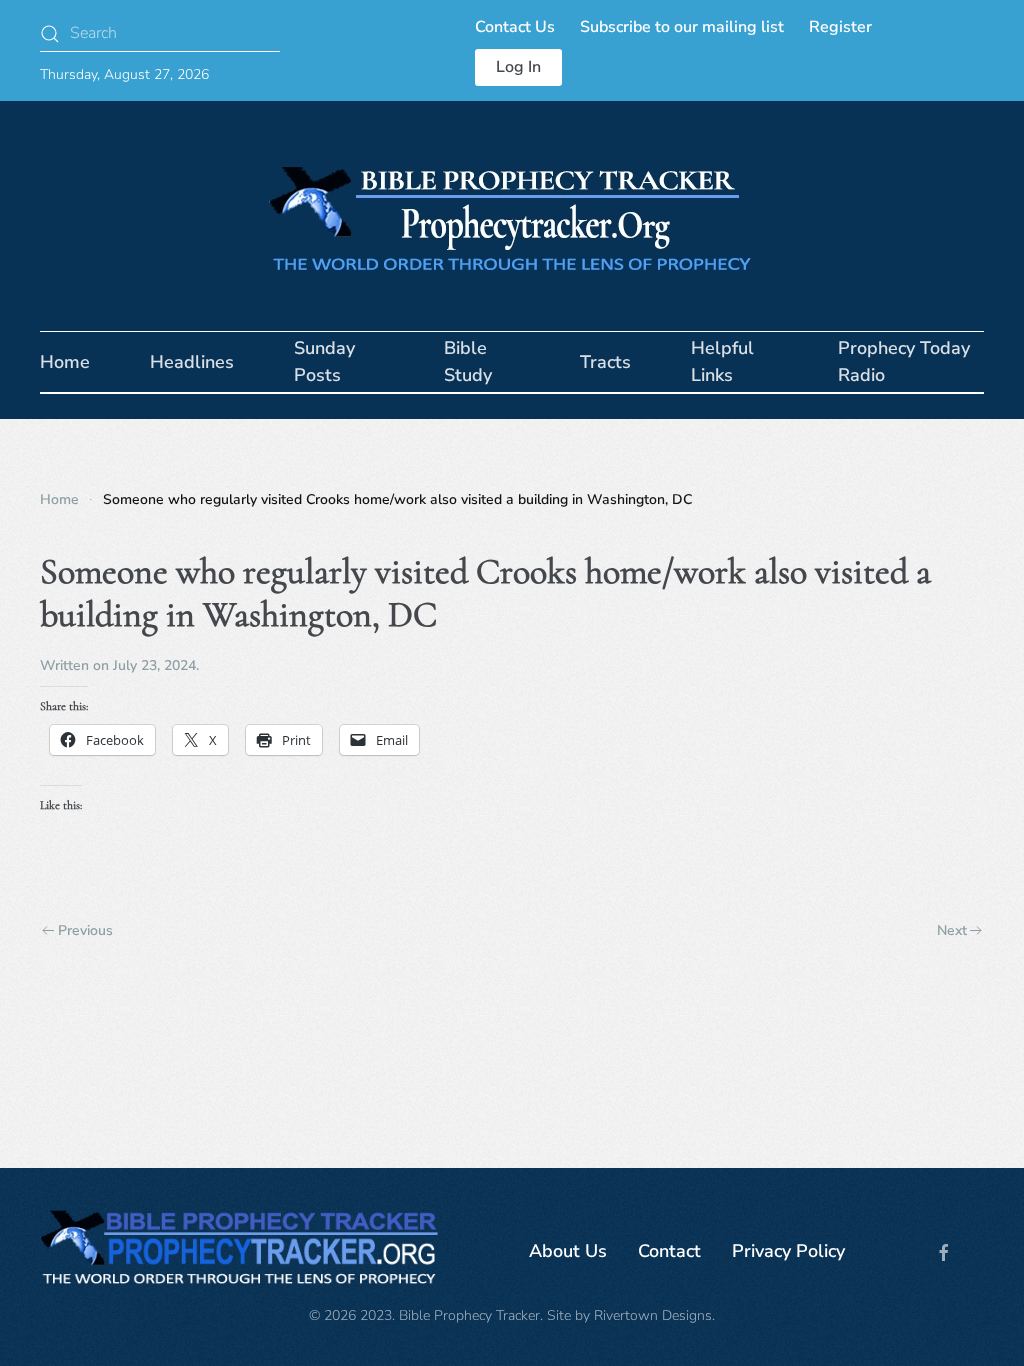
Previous (85, 930)
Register (840, 27)
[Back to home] (512, 216)
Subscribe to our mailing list (682, 27)
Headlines (192, 362)
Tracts (605, 362)
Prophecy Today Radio (904, 361)
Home (65, 362)
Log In (518, 67)
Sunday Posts (324, 361)
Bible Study (468, 361)
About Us (568, 1251)
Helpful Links (722, 361)
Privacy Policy (788, 1251)
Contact (669, 1251)
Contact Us (515, 27)
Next (952, 930)
